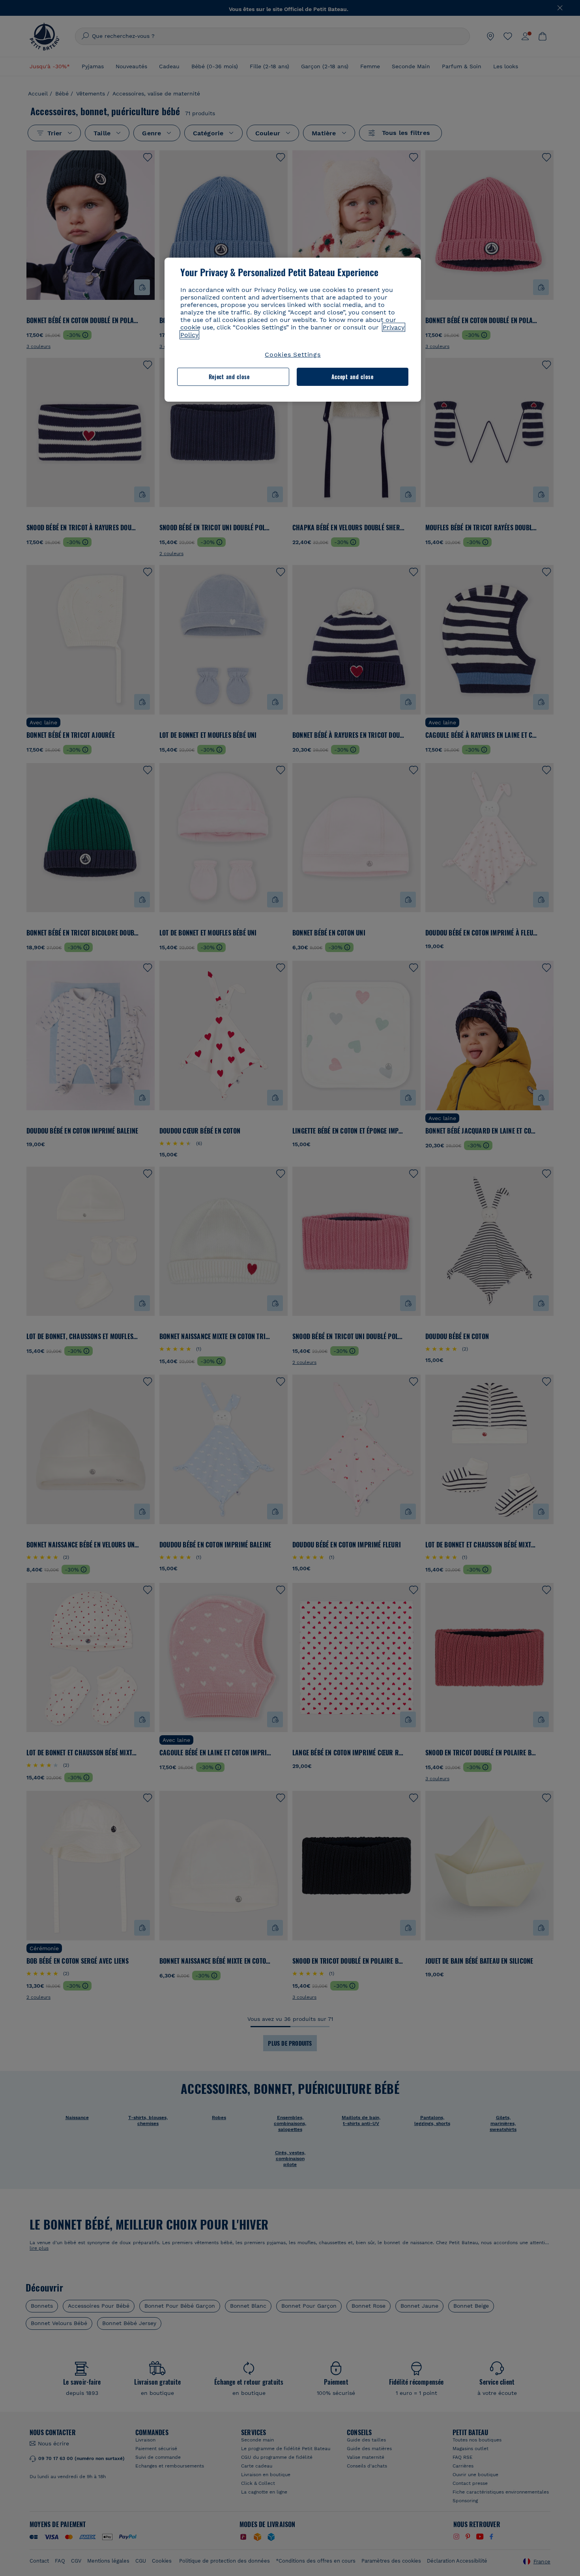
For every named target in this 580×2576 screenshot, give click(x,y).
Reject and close (229, 377)
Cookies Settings (293, 355)
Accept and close (353, 377)
